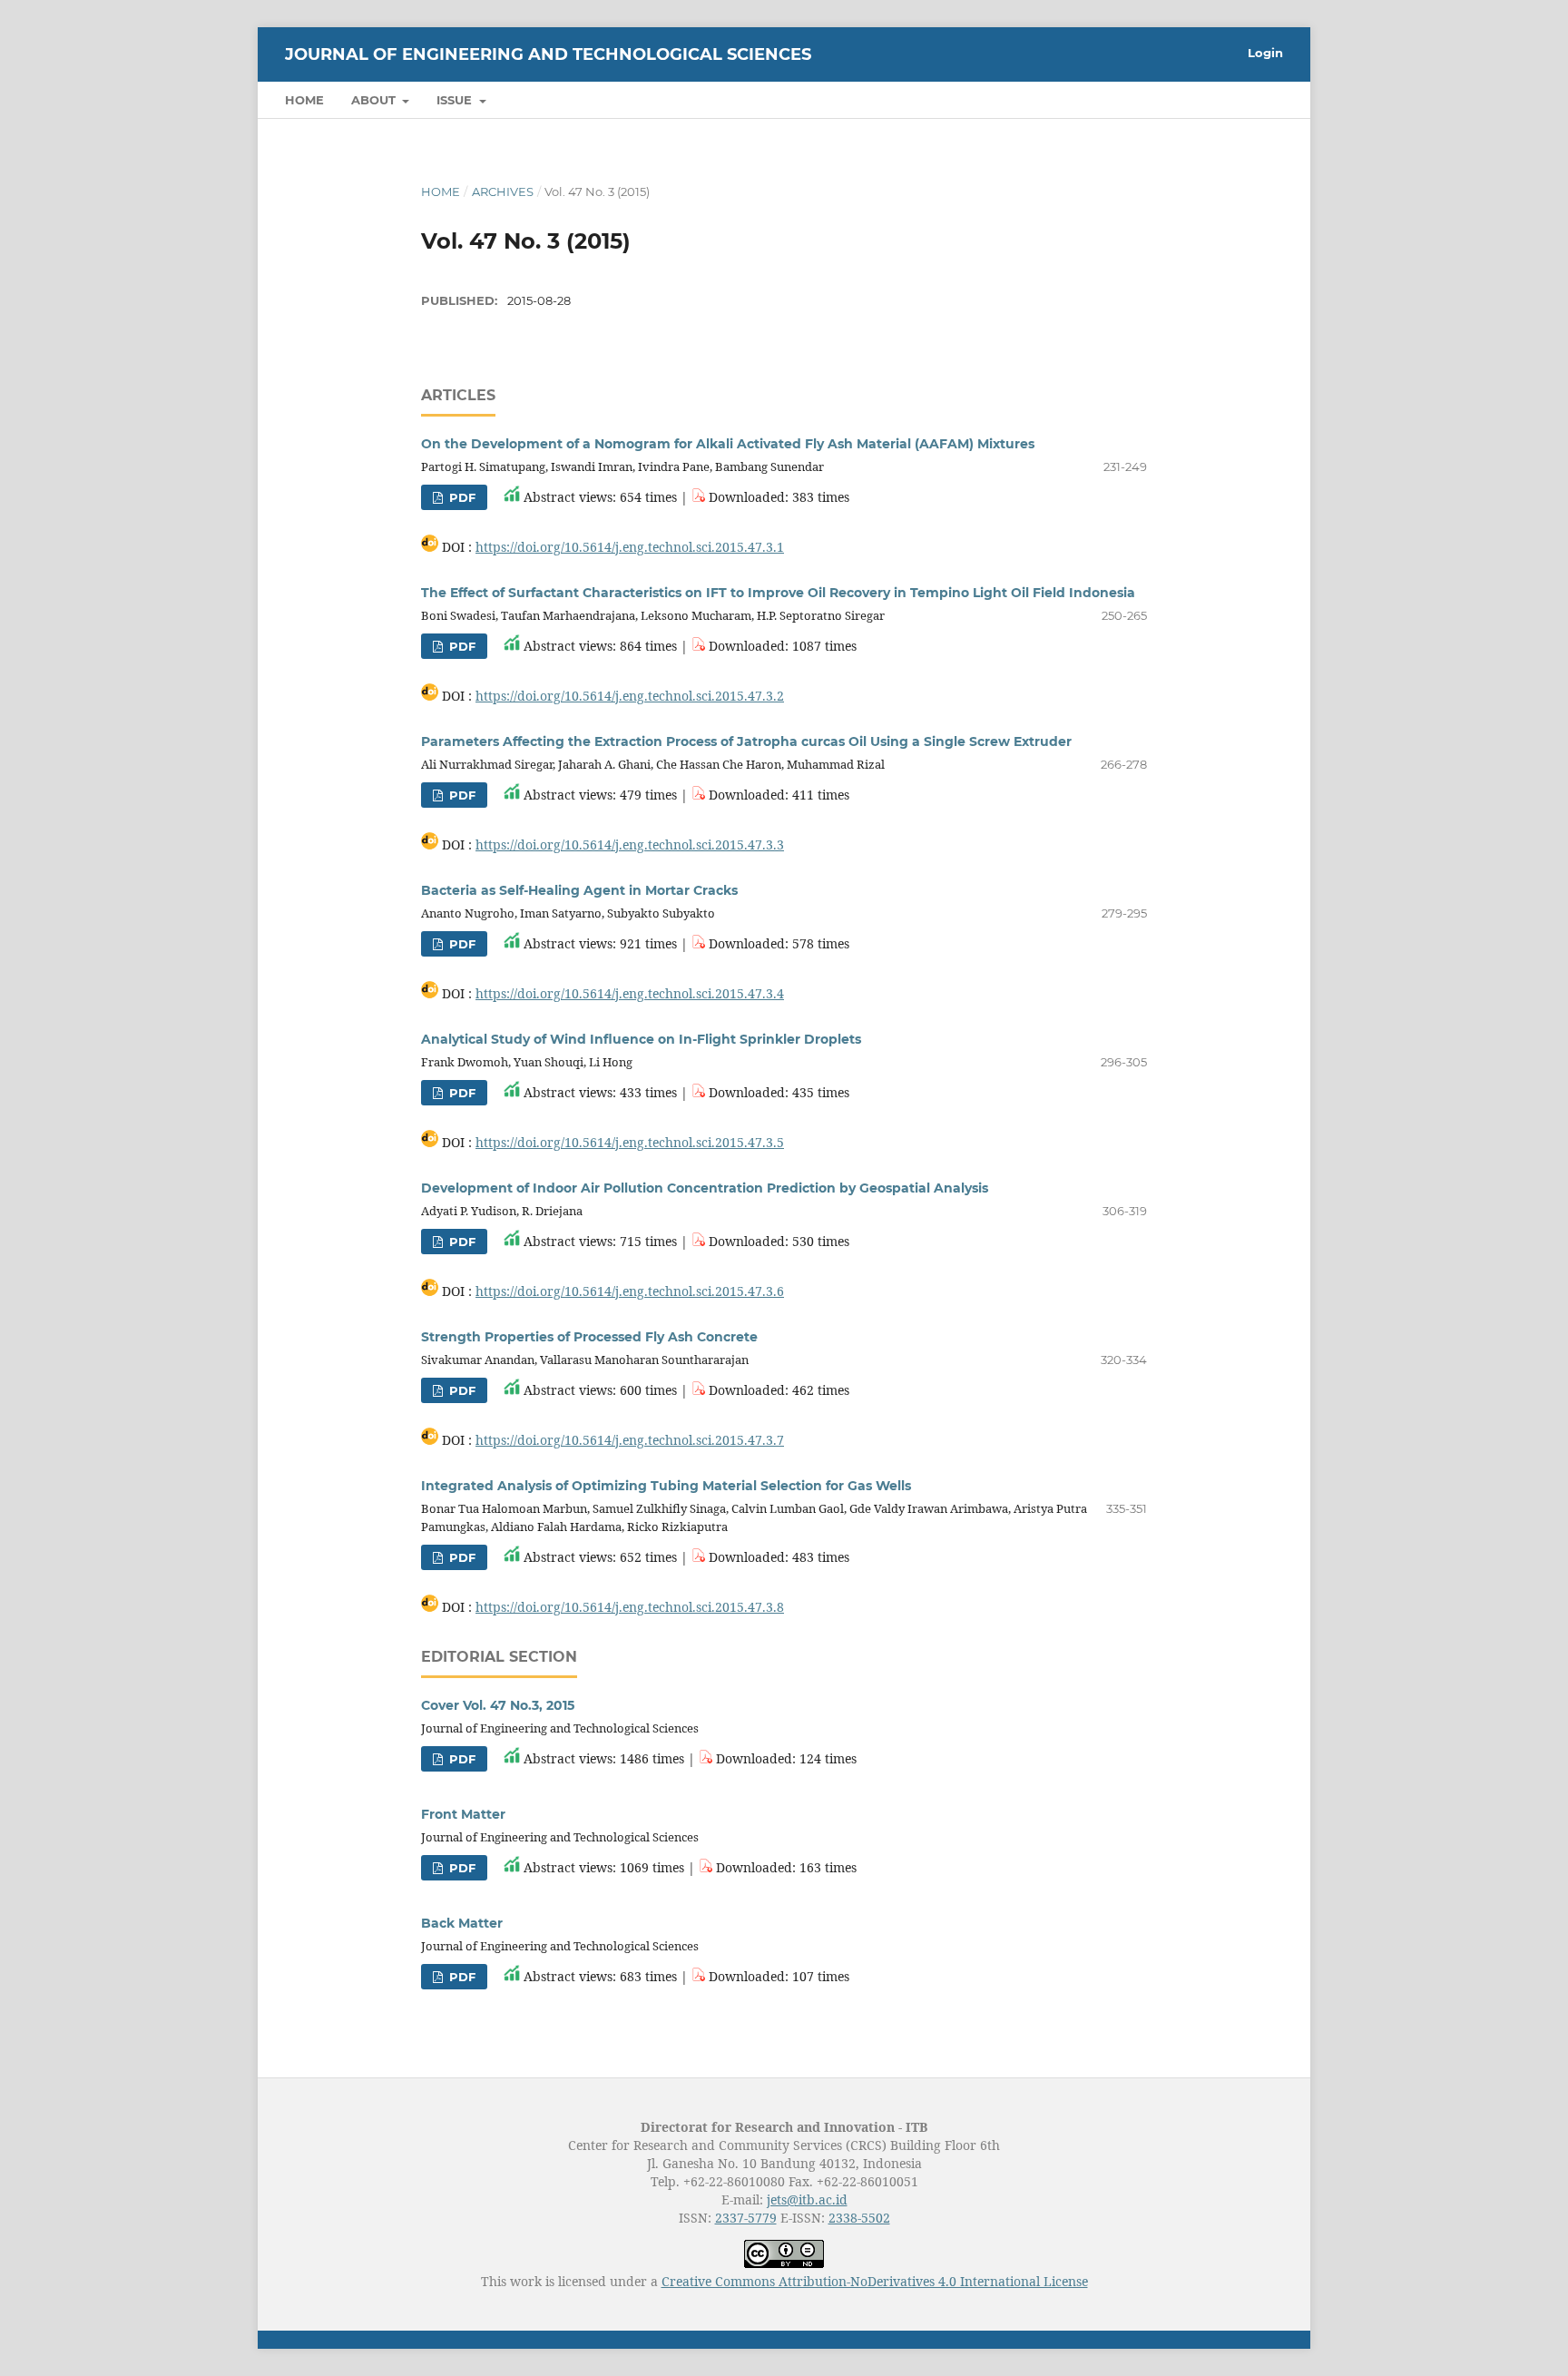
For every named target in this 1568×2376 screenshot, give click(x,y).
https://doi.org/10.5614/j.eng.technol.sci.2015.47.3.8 (630, 1607)
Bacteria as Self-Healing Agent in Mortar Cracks (579, 890)
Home (304, 100)
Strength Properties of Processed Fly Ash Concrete (589, 1337)
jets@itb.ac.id (807, 2199)
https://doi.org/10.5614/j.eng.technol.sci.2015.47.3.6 (630, 1291)
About (375, 100)
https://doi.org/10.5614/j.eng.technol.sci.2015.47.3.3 (630, 844)
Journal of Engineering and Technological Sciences (548, 54)
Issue (456, 100)
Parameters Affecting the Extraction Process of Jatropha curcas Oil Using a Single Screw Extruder (746, 741)
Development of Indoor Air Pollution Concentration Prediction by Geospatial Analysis (705, 1188)
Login (1265, 53)
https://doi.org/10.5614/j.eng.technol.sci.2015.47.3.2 (630, 696)
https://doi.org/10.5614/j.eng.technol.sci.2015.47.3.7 (630, 1440)
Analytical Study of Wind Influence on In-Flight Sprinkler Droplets (641, 1039)
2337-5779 (746, 2218)
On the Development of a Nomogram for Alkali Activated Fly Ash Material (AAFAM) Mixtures (728, 444)
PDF (461, 497)
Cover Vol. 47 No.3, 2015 (498, 1705)
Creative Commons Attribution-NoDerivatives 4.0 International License (875, 2281)
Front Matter (463, 1814)
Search (1242, 99)
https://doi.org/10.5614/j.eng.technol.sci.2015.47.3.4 (630, 993)
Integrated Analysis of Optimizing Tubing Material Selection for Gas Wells (666, 1486)
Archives (503, 191)
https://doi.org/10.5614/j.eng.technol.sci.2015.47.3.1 (630, 547)
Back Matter (462, 1923)
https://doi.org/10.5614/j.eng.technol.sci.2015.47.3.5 (630, 1142)
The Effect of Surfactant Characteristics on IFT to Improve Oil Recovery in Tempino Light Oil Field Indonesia (778, 593)
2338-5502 (859, 2218)
